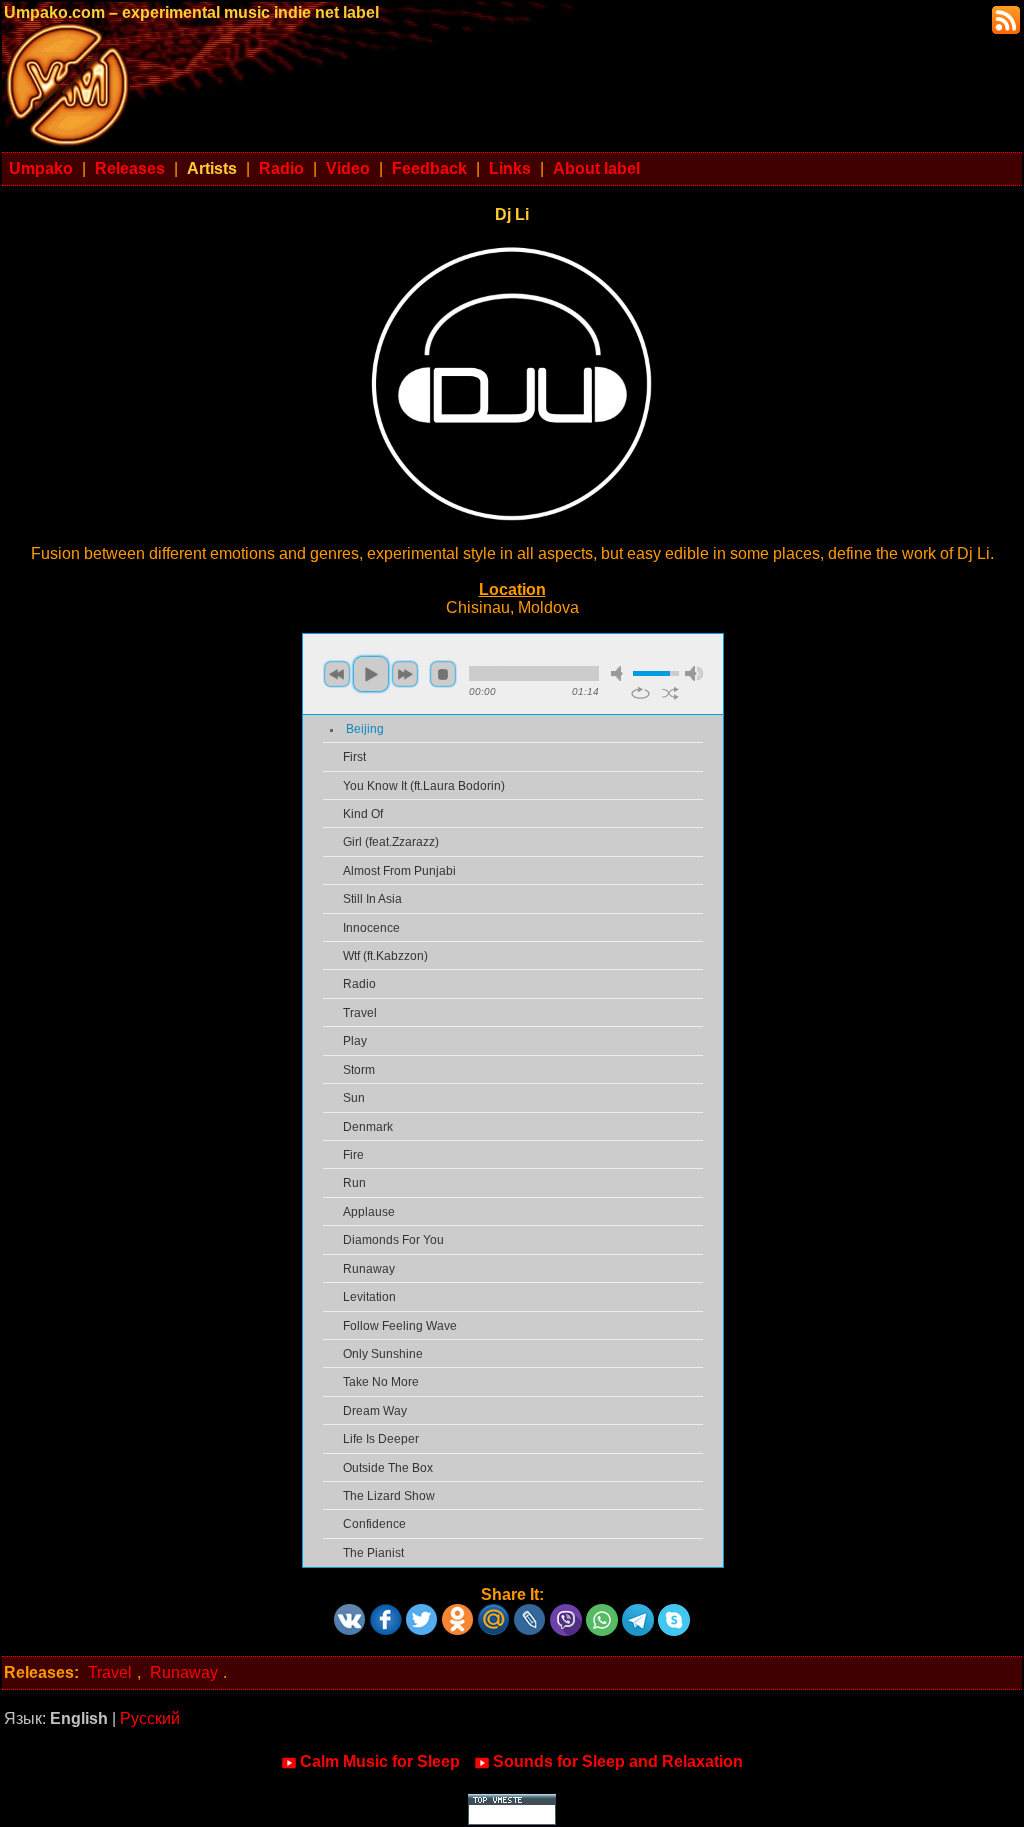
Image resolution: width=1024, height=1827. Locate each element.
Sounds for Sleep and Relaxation (618, 1761)
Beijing (365, 729)
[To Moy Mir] (494, 1612)
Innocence (371, 928)
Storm (359, 1070)
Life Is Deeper (381, 1439)
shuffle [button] (670, 693)
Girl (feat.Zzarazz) (391, 842)
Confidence (374, 1524)
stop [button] (443, 674)
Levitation (369, 1297)
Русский (150, 1718)
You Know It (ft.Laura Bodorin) (424, 786)
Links (510, 168)
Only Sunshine (383, 1354)
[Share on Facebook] (386, 1612)
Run (354, 1183)
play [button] (371, 674)
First (354, 757)
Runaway (369, 1269)
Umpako (41, 168)
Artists (212, 168)
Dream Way (375, 1411)
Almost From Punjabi (399, 871)
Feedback (429, 168)
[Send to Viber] (566, 1612)
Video (348, 168)
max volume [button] (694, 673)
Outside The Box (388, 1468)
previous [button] (337, 674)
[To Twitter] (422, 1612)
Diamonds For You (393, 1240)
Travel (360, 1013)
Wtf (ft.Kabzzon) (385, 956)
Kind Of (363, 814)
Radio (281, 168)
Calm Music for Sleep (380, 1761)
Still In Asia (372, 899)
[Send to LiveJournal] (530, 1612)
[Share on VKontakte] (350, 1612)
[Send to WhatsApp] (602, 1612)
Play (355, 1041)
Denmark (368, 1127)
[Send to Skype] (674, 1612)
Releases (130, 168)
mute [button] (620, 673)
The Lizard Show (389, 1496)
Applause (369, 1212)
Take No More (381, 1382)
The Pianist (373, 1553)
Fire (353, 1155)
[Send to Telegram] (638, 1612)
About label (596, 168)
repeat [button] (640, 693)
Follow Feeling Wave (400, 1326)
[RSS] (1004, 18)
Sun (354, 1098)
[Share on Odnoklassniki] (458, 1612)
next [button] (405, 674)
